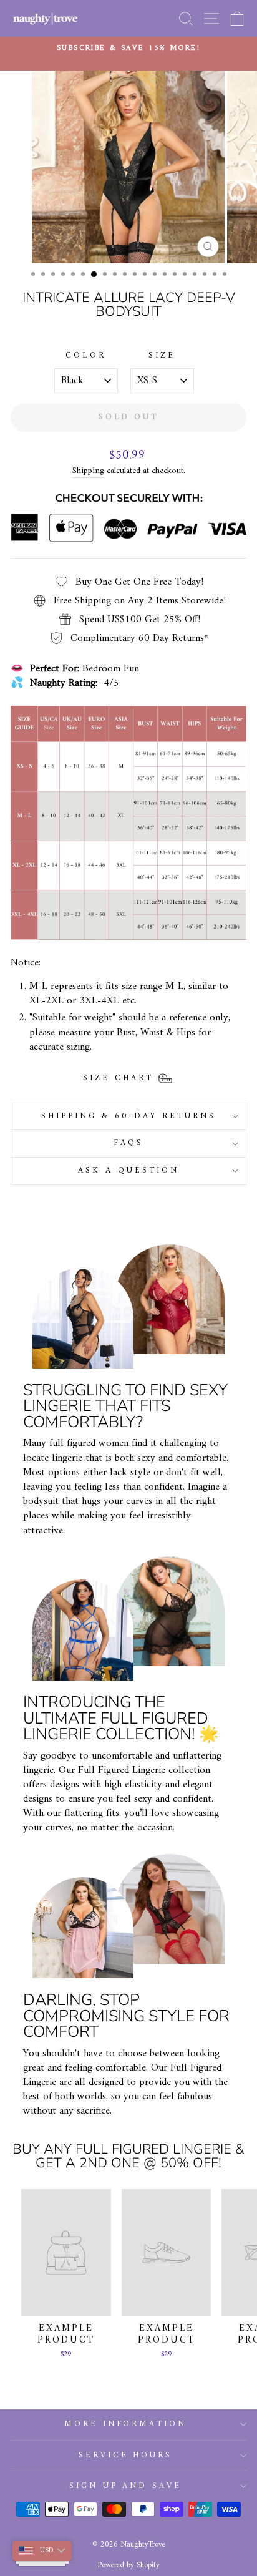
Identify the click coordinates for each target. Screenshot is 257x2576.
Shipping (88, 471)
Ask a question (128, 1170)
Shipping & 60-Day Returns (128, 1116)
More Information (126, 2424)
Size (162, 356)
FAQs (128, 1143)
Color (86, 356)
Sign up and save (126, 2486)
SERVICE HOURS (126, 2455)
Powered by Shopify (128, 2565)
